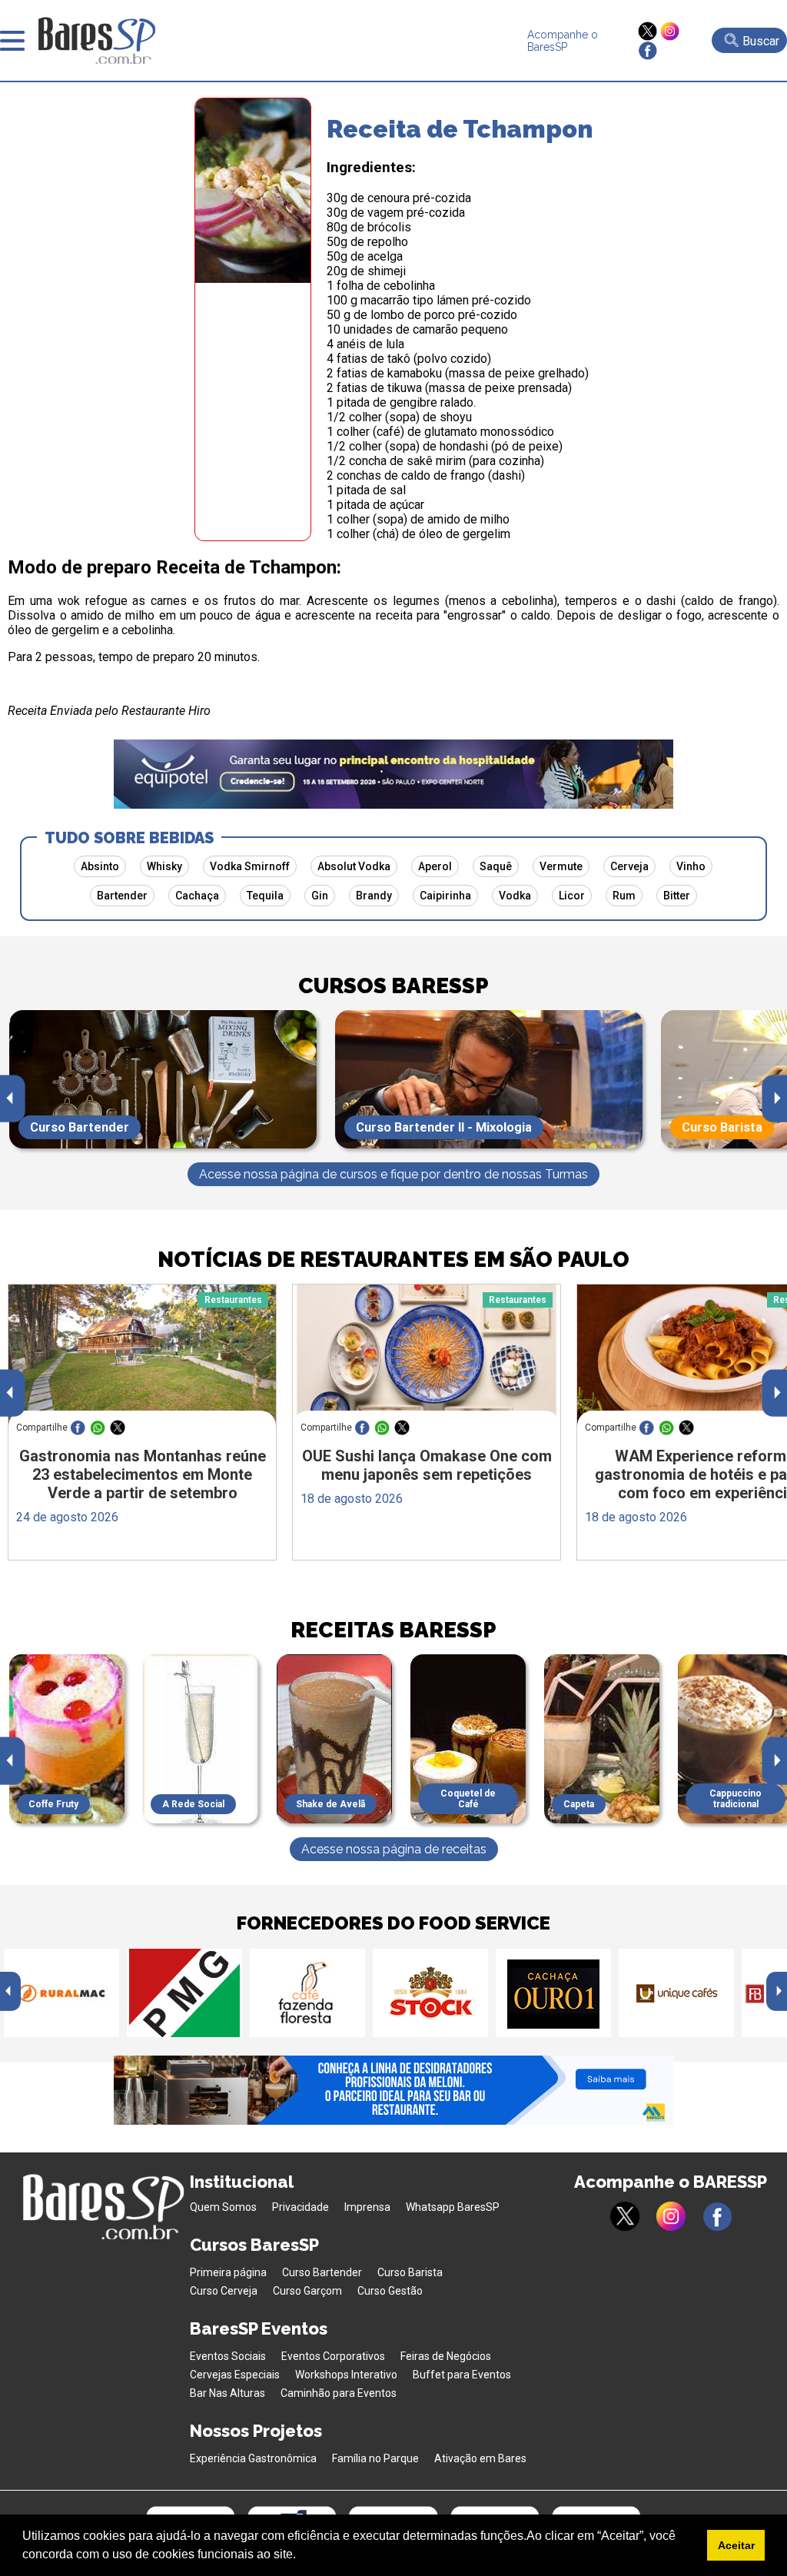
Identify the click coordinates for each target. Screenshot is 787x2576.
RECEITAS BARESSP (393, 1630)
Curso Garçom (307, 2291)
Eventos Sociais (228, 2356)
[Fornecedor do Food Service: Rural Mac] (61, 1993)
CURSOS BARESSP (393, 986)
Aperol (435, 866)
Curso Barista (410, 2272)
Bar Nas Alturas (227, 2393)
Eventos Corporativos (333, 2356)
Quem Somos (223, 2207)
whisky (164, 866)
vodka (515, 896)
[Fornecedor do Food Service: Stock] (430, 1993)
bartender (122, 896)
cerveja (629, 866)
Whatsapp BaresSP (453, 2207)
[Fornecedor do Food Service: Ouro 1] (553, 1993)
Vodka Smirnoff (250, 866)
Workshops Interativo (346, 2375)
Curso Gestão (390, 2291)
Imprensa (367, 2207)
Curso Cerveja (224, 2291)
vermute (561, 866)
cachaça (197, 896)
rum (624, 896)
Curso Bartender (322, 2272)
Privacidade (301, 2207)
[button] (301, 2556)
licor (572, 896)
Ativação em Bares (480, 2458)
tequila (265, 896)
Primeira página (228, 2272)
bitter (677, 896)
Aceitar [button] (736, 2545)
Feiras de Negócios (446, 2356)
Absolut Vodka (354, 866)
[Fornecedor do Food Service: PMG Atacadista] (184, 1993)
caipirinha (445, 896)
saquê (496, 866)
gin (320, 896)
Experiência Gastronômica (253, 2458)
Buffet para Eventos (462, 2375)
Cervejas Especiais (235, 2375)
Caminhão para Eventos (339, 2393)
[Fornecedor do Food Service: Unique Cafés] (676, 1993)
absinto (100, 866)
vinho (691, 866)
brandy (374, 896)
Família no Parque (375, 2458)
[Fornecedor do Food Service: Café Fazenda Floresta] (307, 1993)
